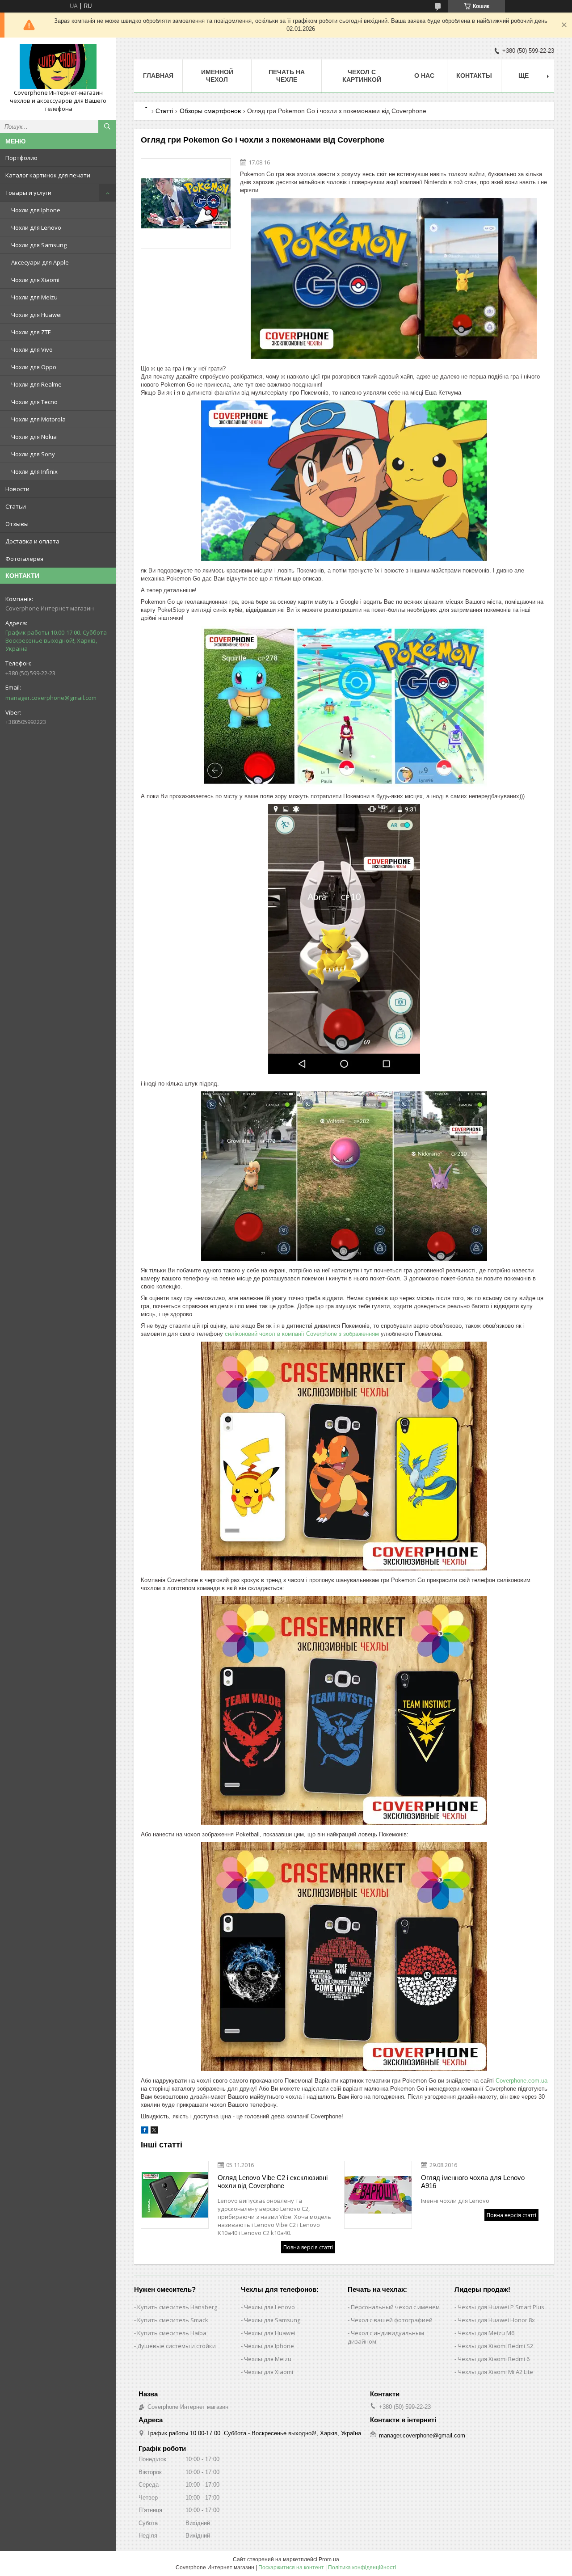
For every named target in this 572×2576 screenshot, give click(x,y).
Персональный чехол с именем (395, 2307)
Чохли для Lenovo (36, 227)
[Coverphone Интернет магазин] (58, 67)
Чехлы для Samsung (272, 2320)
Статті (164, 111)
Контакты (474, 76)
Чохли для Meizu (34, 297)
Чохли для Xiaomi (35, 280)
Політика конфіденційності (362, 2568)
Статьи (16, 506)
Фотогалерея (24, 559)
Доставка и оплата (32, 541)
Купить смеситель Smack (173, 2320)
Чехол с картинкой (362, 76)
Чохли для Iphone (36, 210)
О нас (424, 76)
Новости (17, 489)
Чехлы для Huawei (270, 2333)
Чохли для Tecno (34, 402)
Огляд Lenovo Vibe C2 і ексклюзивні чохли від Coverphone (273, 2182)
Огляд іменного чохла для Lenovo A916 (473, 2182)
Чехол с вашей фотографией (392, 2320)
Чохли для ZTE (31, 332)
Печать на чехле (287, 76)
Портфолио (21, 158)
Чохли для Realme (36, 384)
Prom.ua (329, 2559)
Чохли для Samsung (39, 245)
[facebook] (145, 2132)
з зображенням (359, 1334)
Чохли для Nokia (34, 437)
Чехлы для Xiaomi (269, 2372)
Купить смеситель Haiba (172, 2333)
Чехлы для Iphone (269, 2346)
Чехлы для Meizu (268, 2359)
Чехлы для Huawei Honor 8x (496, 2320)
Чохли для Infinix (34, 471)
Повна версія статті (308, 2247)
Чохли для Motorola (38, 419)
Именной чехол (217, 76)
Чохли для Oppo (34, 367)
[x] (154, 2132)
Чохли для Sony (33, 454)
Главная (158, 76)
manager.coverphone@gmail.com (51, 698)
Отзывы (17, 524)
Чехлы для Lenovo (269, 2307)
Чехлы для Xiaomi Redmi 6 (494, 2359)
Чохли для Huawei (36, 315)
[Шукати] (107, 126)
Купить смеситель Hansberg (177, 2307)
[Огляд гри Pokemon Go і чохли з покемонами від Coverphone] (186, 203)
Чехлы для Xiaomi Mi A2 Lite (495, 2372)
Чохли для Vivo (32, 349)
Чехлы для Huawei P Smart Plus (501, 2307)
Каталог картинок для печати (48, 175)
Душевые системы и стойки (177, 2346)
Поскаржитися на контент (291, 2568)
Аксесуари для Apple (40, 262)
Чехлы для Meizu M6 (486, 2333)
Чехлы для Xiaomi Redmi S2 (495, 2346)
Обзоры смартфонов (210, 111)
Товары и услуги (28, 193)
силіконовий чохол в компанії (265, 1334)
